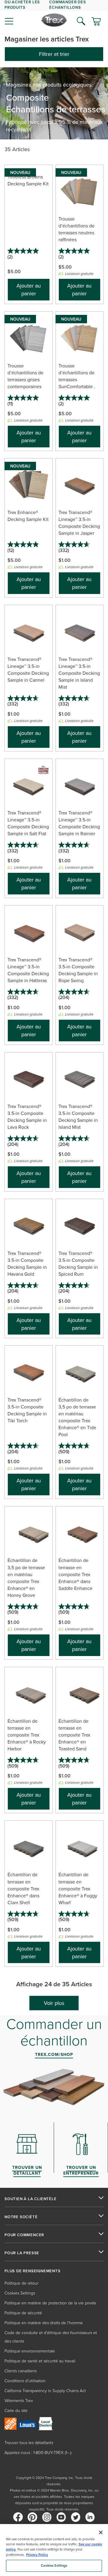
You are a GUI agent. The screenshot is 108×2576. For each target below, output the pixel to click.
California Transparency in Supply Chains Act (45, 2390)
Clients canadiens (21, 2371)
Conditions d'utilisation (25, 2381)
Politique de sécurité (23, 2313)
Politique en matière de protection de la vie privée (50, 2303)
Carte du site (16, 2410)
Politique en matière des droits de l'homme (44, 2323)
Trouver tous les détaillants (29, 2442)
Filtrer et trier (54, 54)
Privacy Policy (37, 2555)
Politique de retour (21, 2283)
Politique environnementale (30, 2351)
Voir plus (54, 2003)
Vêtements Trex (19, 2400)
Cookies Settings (54, 2565)
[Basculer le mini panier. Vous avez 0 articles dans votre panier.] (96, 22)
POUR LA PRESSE (22, 2253)
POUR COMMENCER (24, 2235)
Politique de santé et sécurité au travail (40, 2361)
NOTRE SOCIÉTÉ (21, 2217)
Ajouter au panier (29, 289)
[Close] (101, 2532)
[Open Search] (81, 21)
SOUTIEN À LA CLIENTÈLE (31, 2199)
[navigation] (54, 15)
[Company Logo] (54, 20)
